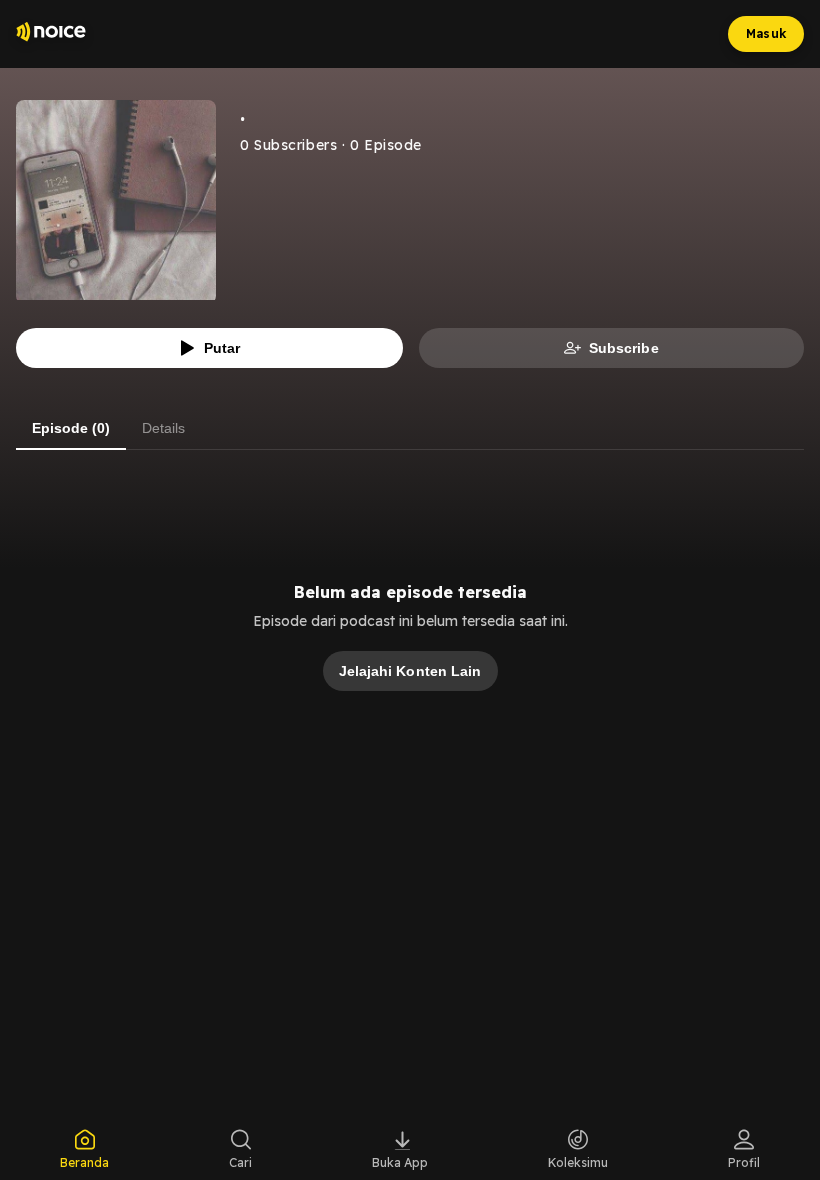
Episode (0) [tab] (71, 428)
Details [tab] (163, 428)
